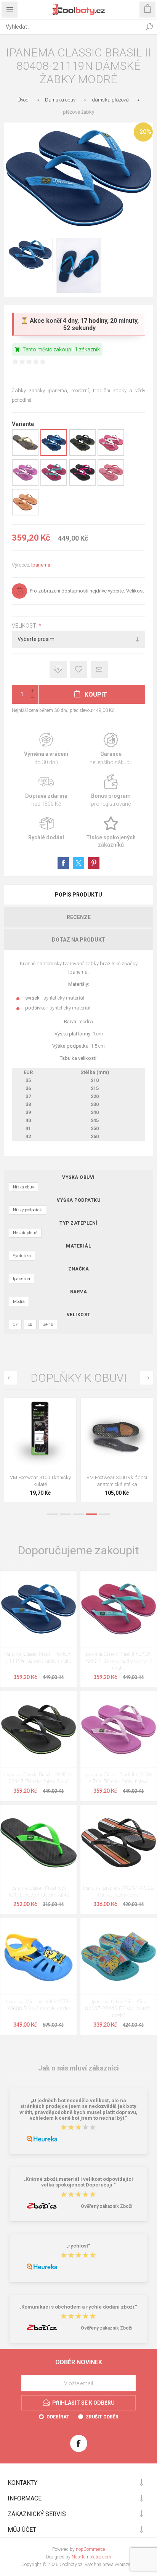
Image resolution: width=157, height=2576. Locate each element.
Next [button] (147, 1378)
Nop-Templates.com (91, 2557)
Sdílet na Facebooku (63, 863)
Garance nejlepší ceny (58, 669)
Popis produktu (78, 895)
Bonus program (111, 791)
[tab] (78, 895)
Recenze (79, 917)
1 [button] (53, 1514)
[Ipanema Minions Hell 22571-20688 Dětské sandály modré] (38, 1956)
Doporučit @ (99, 669)
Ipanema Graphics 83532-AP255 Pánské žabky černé (119, 1892)
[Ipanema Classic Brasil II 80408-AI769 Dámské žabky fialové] (119, 1729)
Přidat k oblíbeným (79, 669)
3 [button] (78, 1514)
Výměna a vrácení (46, 749)
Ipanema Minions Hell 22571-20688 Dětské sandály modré (38, 2005)
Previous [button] (10, 1378)
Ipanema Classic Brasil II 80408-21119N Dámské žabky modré (38, 1658)
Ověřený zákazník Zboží (107, 2206)
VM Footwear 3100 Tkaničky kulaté (40, 1481)
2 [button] (66, 1514)
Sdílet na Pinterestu (94, 863)
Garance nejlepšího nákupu (111, 749)
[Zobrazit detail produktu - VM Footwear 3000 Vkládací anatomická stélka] (117, 1434)
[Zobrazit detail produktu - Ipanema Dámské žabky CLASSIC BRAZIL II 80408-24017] (25, 454)
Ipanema (41, 565)
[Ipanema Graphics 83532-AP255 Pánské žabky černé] (119, 1843)
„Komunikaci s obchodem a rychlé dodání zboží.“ (78, 2307)
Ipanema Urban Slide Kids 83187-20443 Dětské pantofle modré (119, 2009)
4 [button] (91, 1514)
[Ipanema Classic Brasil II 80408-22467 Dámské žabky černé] (38, 1729)
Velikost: (25, 626)
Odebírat (58, 2417)
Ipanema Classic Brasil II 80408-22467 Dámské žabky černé (38, 1778)
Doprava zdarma (46, 791)
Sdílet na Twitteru (78, 863)
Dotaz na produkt (79, 940)
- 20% (143, 132)
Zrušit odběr (102, 2417)
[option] (40, 1452)
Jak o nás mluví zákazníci (78, 2068)
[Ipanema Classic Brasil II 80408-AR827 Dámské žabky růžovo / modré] (119, 1609)
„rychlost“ (78, 2246)
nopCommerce (90, 2549)
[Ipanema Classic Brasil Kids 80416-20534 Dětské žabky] (38, 1843)
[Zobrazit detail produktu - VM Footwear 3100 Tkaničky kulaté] (40, 1434)
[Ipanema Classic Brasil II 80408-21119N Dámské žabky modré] (38, 1609)
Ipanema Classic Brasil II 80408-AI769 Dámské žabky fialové (119, 1778)
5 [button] (104, 1514)
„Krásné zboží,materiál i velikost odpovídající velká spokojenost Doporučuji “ (78, 2182)
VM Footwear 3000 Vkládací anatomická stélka (117, 1481)
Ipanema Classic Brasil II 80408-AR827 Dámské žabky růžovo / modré (119, 1661)
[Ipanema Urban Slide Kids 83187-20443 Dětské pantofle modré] (119, 1956)
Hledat (149, 27)
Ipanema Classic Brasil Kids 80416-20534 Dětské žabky (38, 1892)
